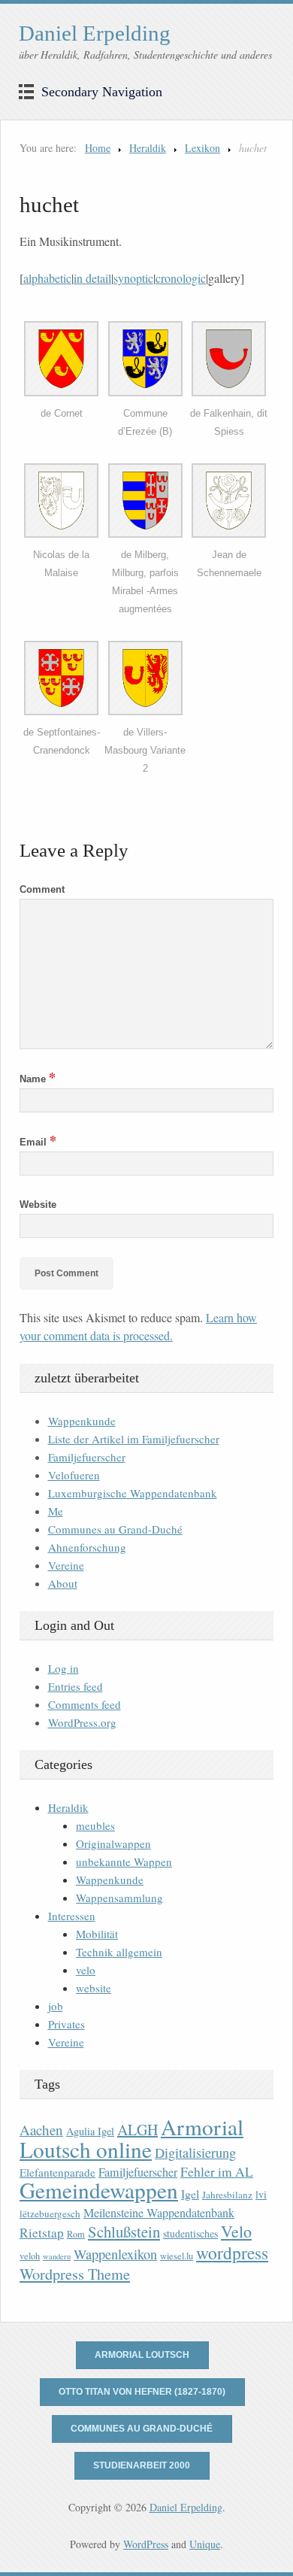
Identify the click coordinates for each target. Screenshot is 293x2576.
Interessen (72, 1916)
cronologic (181, 278)
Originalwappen (113, 1843)
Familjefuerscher (87, 1457)
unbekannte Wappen (124, 1861)
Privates (66, 2024)
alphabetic (47, 278)
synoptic (133, 278)
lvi (261, 2194)
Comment (42, 889)
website (94, 1988)
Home (98, 148)
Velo (236, 2231)
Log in (63, 1668)
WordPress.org (82, 1722)
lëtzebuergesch (50, 2213)
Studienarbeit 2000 (142, 2465)
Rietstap (42, 2233)
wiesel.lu (177, 2256)
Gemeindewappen (99, 2190)
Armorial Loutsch (142, 2355)
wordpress (232, 2253)
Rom (76, 2234)
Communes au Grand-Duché (115, 1529)
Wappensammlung (119, 1898)
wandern (57, 2256)
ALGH (137, 2130)
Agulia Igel (90, 2131)
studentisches (190, 2233)
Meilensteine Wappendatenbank (159, 2213)
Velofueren (74, 1475)
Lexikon (202, 148)
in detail (92, 278)
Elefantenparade (57, 2172)
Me (56, 1511)
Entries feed (76, 1686)
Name (38, 1079)
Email (38, 1142)
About (63, 1583)
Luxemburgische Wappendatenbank (133, 1493)
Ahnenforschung (87, 1547)
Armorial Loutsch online (131, 2138)
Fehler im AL (217, 2171)
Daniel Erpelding (95, 33)
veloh (30, 2256)
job (56, 2006)
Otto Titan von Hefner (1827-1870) (142, 2392)
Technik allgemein (119, 1952)
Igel (190, 2194)
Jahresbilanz (227, 2195)
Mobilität (97, 1934)
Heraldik (148, 148)
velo (86, 1970)
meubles (95, 1825)
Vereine (66, 1565)
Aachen (41, 2130)
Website (38, 1205)
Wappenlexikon (115, 2254)
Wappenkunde (82, 1421)
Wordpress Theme (75, 2274)
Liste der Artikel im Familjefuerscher (134, 1439)
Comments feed (85, 1704)
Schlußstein (124, 2232)
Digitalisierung (195, 2153)
